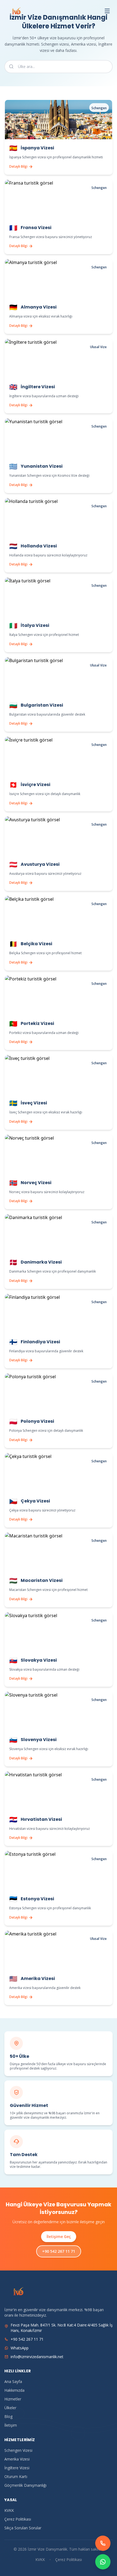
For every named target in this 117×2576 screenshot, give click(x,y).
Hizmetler (13, 2399)
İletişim (11, 2425)
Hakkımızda (14, 2390)
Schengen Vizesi (18, 2450)
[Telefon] (103, 2543)
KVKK (9, 2510)
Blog (8, 2416)
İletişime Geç (59, 2236)
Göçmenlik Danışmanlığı (25, 2485)
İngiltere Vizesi (17, 2468)
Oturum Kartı (16, 2476)
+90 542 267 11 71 (59, 2251)
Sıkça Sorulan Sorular (23, 2528)
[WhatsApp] (103, 2562)
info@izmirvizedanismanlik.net (37, 2357)
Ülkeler (10, 2408)
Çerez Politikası (18, 2519)
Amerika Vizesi (17, 2459)
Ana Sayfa (13, 2381)
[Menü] (107, 11)
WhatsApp (20, 2348)
